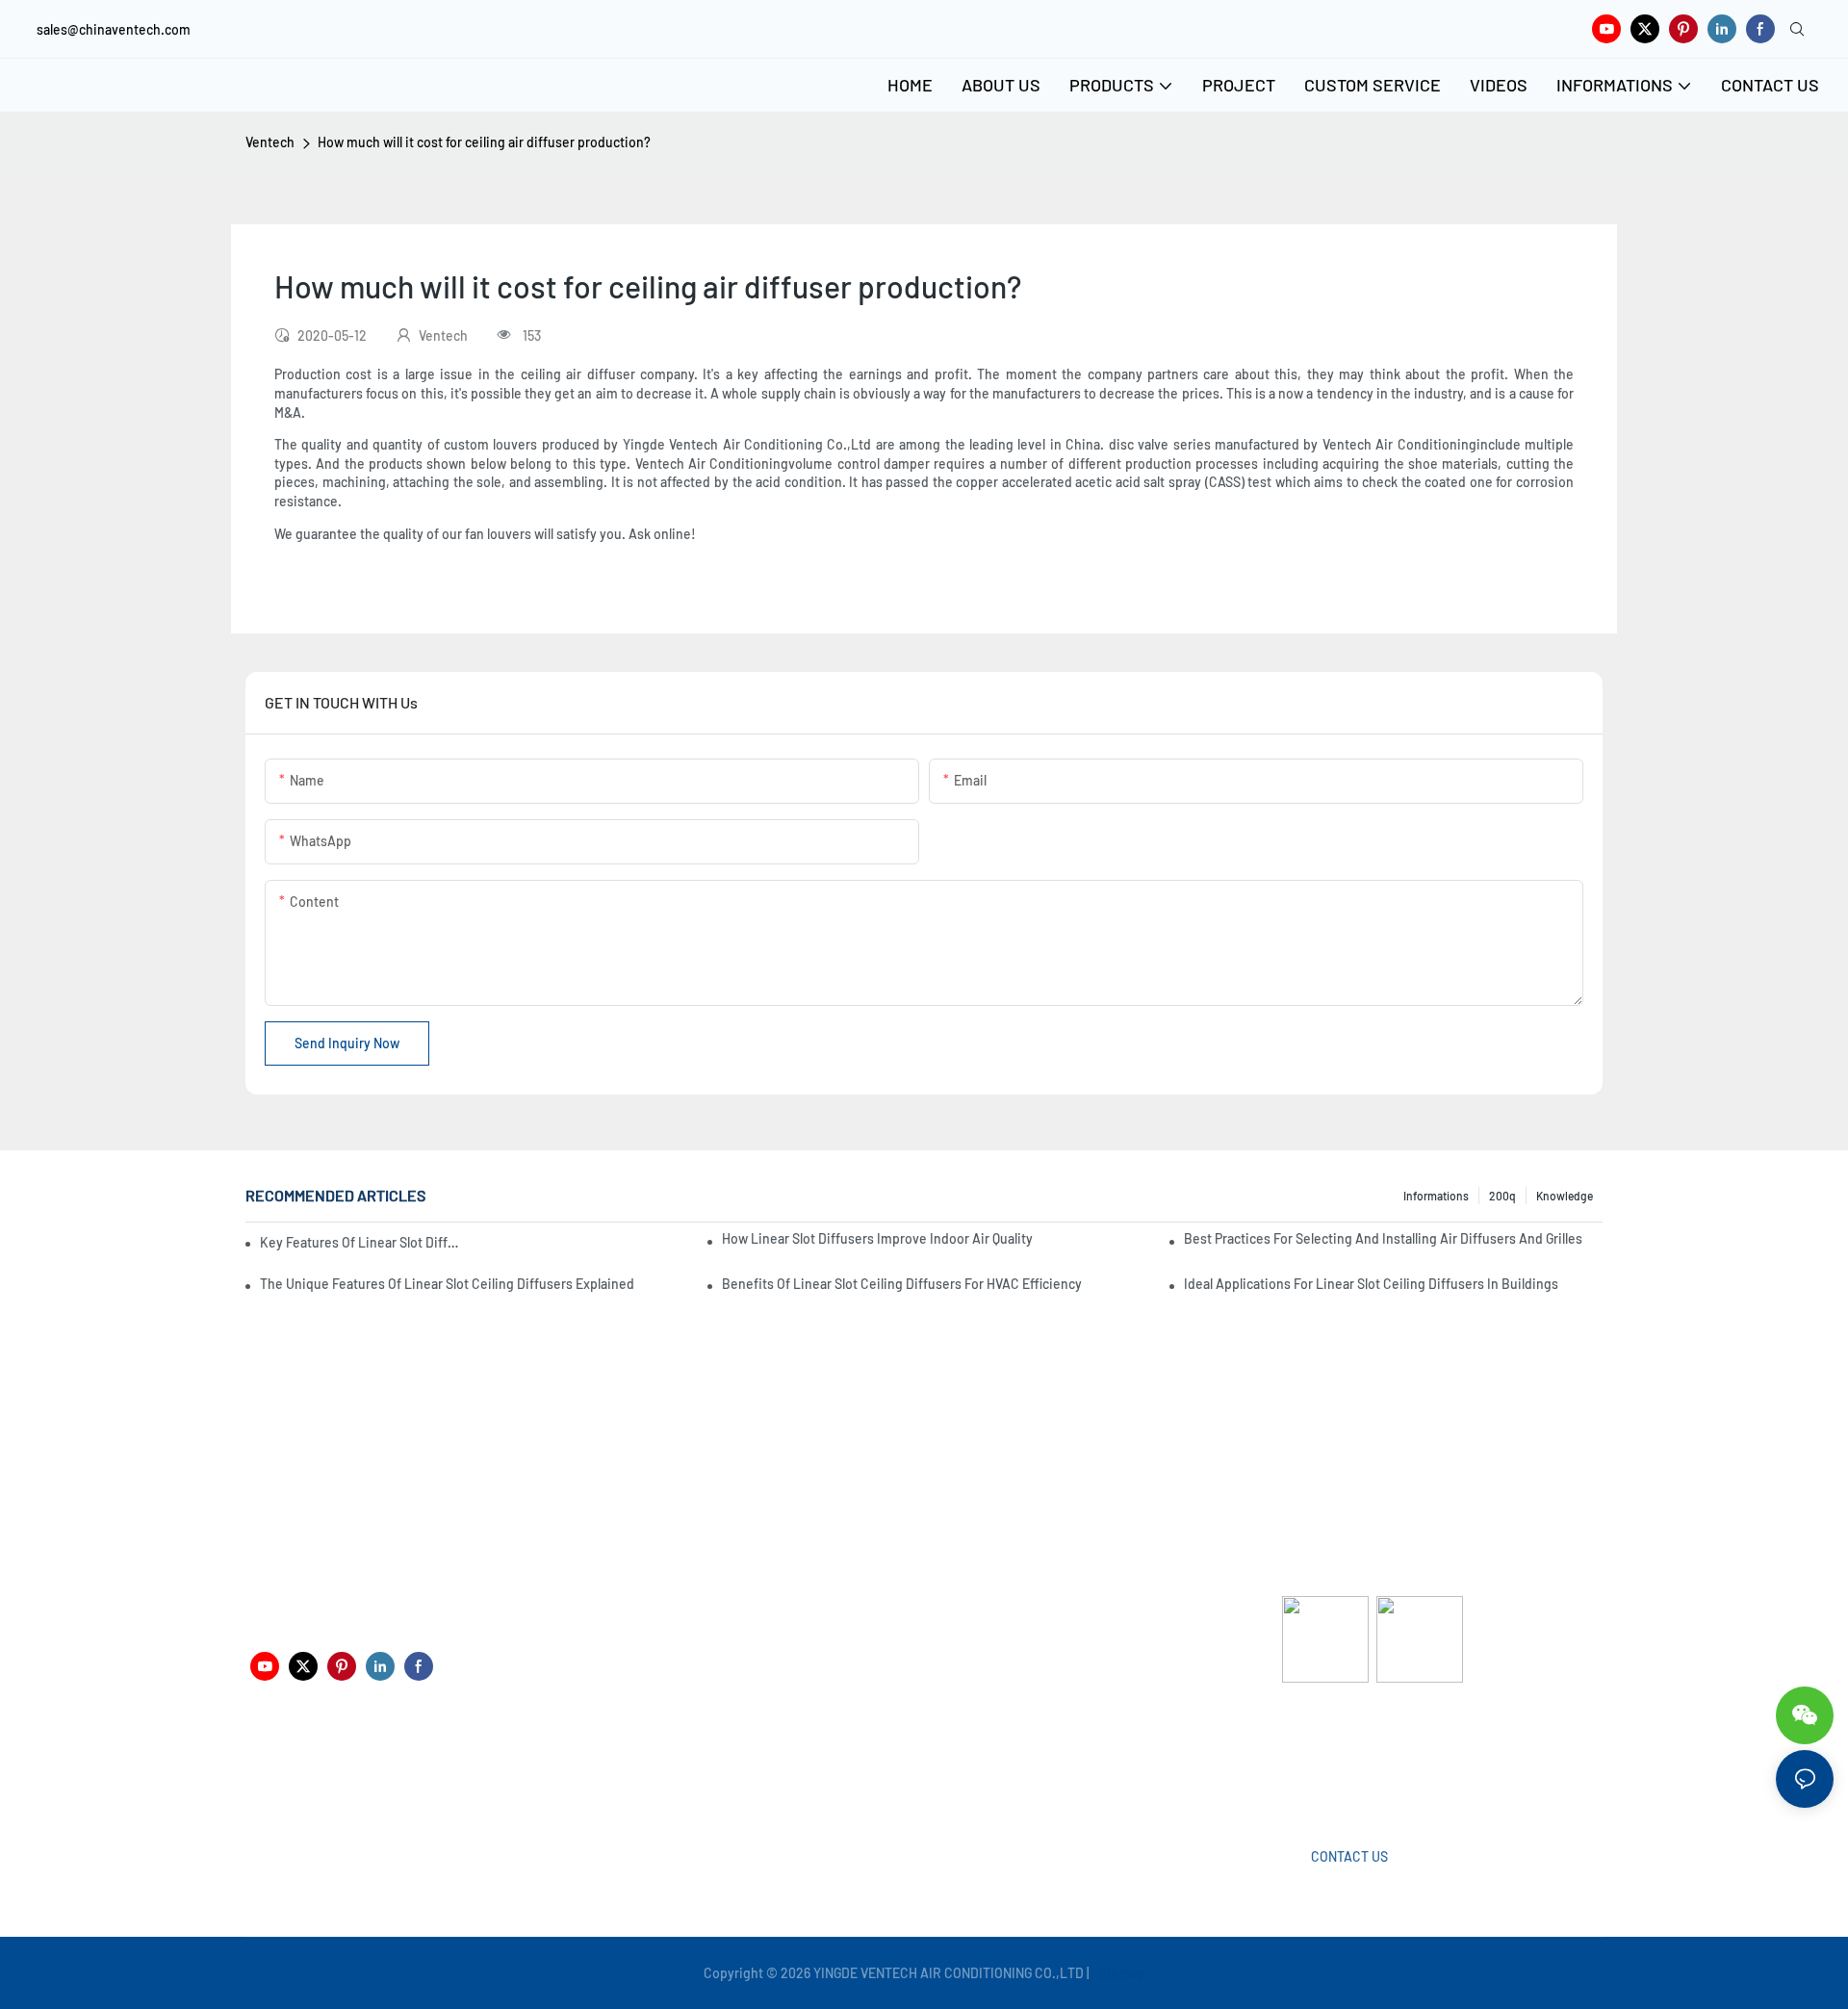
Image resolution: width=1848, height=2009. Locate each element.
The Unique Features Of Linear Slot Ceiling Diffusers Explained (447, 1284)
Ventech (270, 142)
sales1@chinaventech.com (931, 1773)
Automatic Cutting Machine (1364, 1758)
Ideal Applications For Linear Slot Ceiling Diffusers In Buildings (1371, 1284)
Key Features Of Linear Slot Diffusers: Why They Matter (361, 1242)
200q (1502, 1196)
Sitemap (1119, 1973)
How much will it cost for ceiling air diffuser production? (484, 142)
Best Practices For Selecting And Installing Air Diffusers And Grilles (1383, 1238)
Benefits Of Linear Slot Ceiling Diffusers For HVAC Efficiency (902, 1284)
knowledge (1565, 1196)
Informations (1436, 1196)
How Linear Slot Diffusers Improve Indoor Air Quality (877, 1238)
